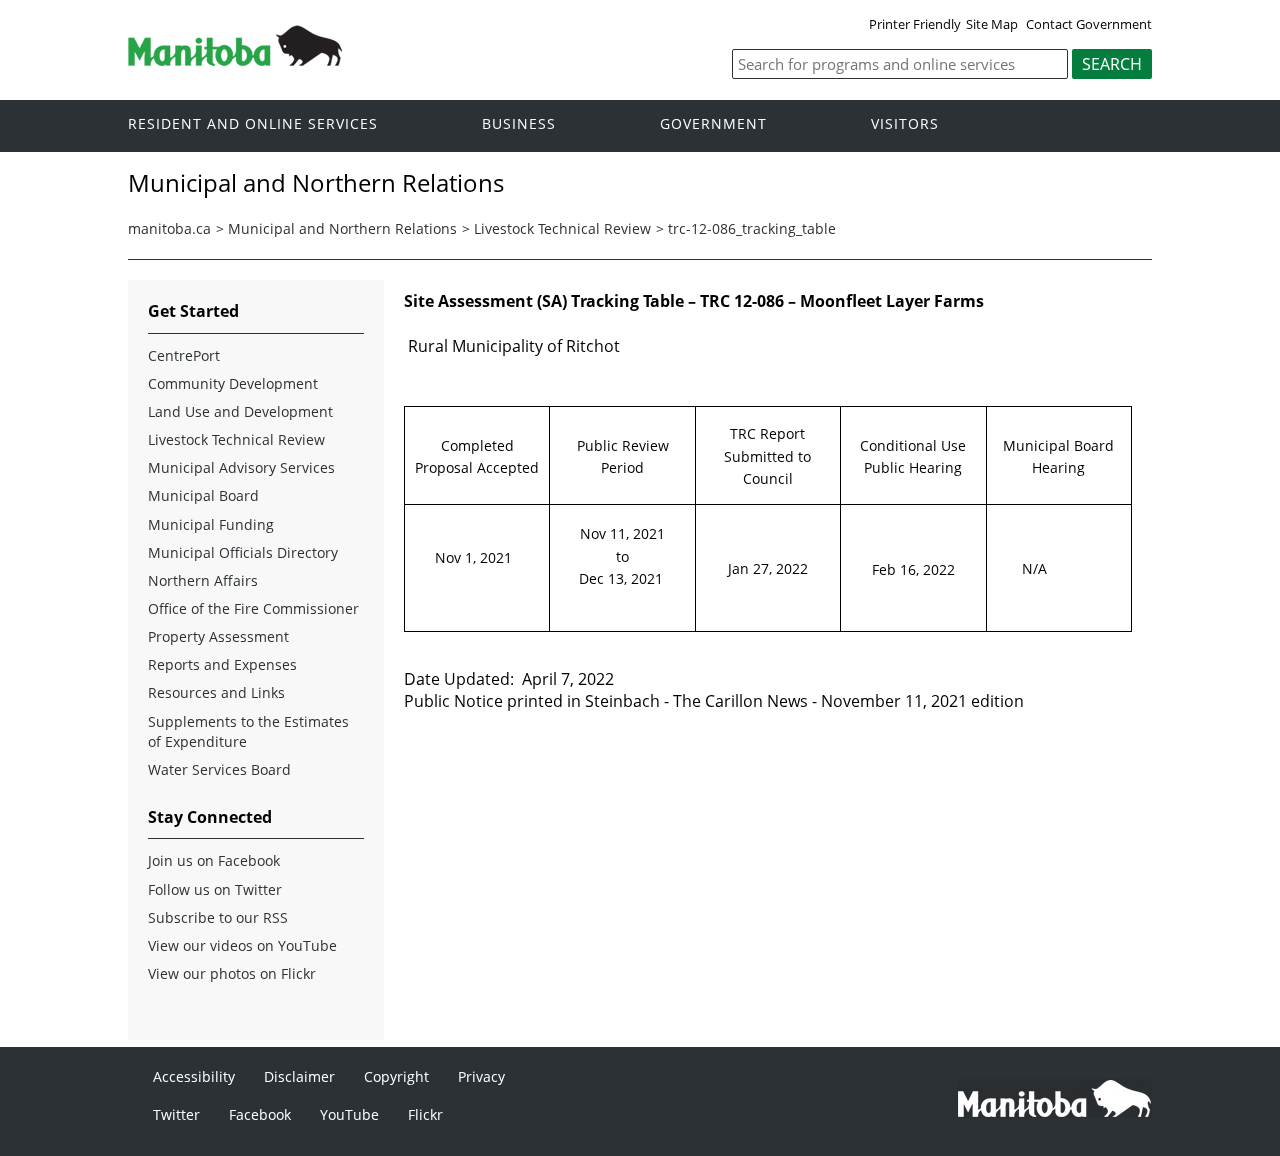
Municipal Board (203, 495)
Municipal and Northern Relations (342, 228)
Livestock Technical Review (562, 228)
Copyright (396, 1076)
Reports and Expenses (222, 664)
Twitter (176, 1114)
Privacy (481, 1076)
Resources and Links (216, 692)
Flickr (425, 1114)
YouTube (349, 1114)
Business (519, 124)
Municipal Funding (211, 524)
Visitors (905, 124)
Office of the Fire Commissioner (253, 608)
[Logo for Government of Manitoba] (235, 60)
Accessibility (194, 1076)
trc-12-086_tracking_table (752, 228)
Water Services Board (219, 769)
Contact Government (1089, 24)
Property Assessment (218, 636)
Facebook (260, 1114)
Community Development (233, 383)
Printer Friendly (915, 24)
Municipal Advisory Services (241, 467)
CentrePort (184, 355)
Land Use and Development (240, 411)
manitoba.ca (169, 228)
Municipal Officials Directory (243, 552)
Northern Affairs (203, 580)
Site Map (992, 24)
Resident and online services (253, 124)
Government (713, 124)
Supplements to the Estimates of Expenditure (248, 731)
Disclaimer (299, 1076)
